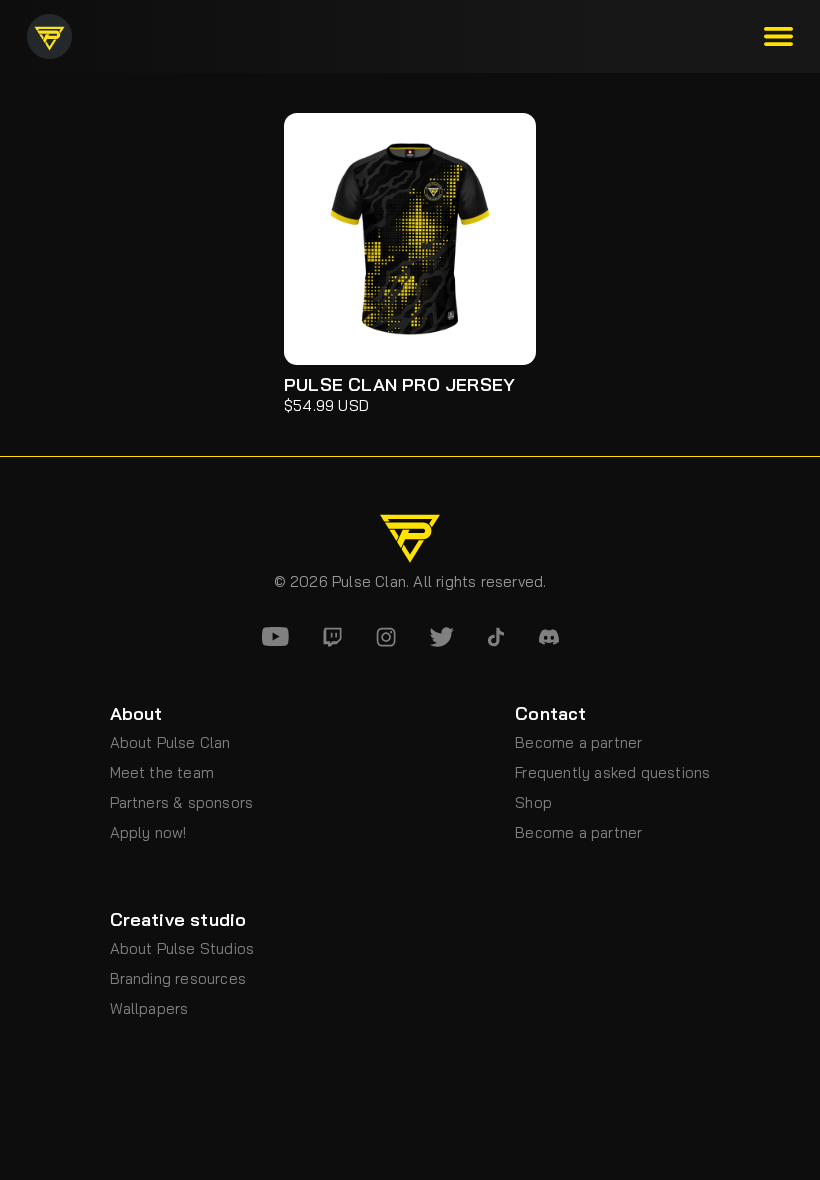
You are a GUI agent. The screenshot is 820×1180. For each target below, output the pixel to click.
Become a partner (578, 742)
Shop (533, 802)
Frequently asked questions (612, 772)
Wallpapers (149, 1008)
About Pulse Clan (170, 742)
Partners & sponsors (182, 802)
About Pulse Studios (182, 948)
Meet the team (162, 772)
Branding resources (178, 978)
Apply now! (148, 832)
